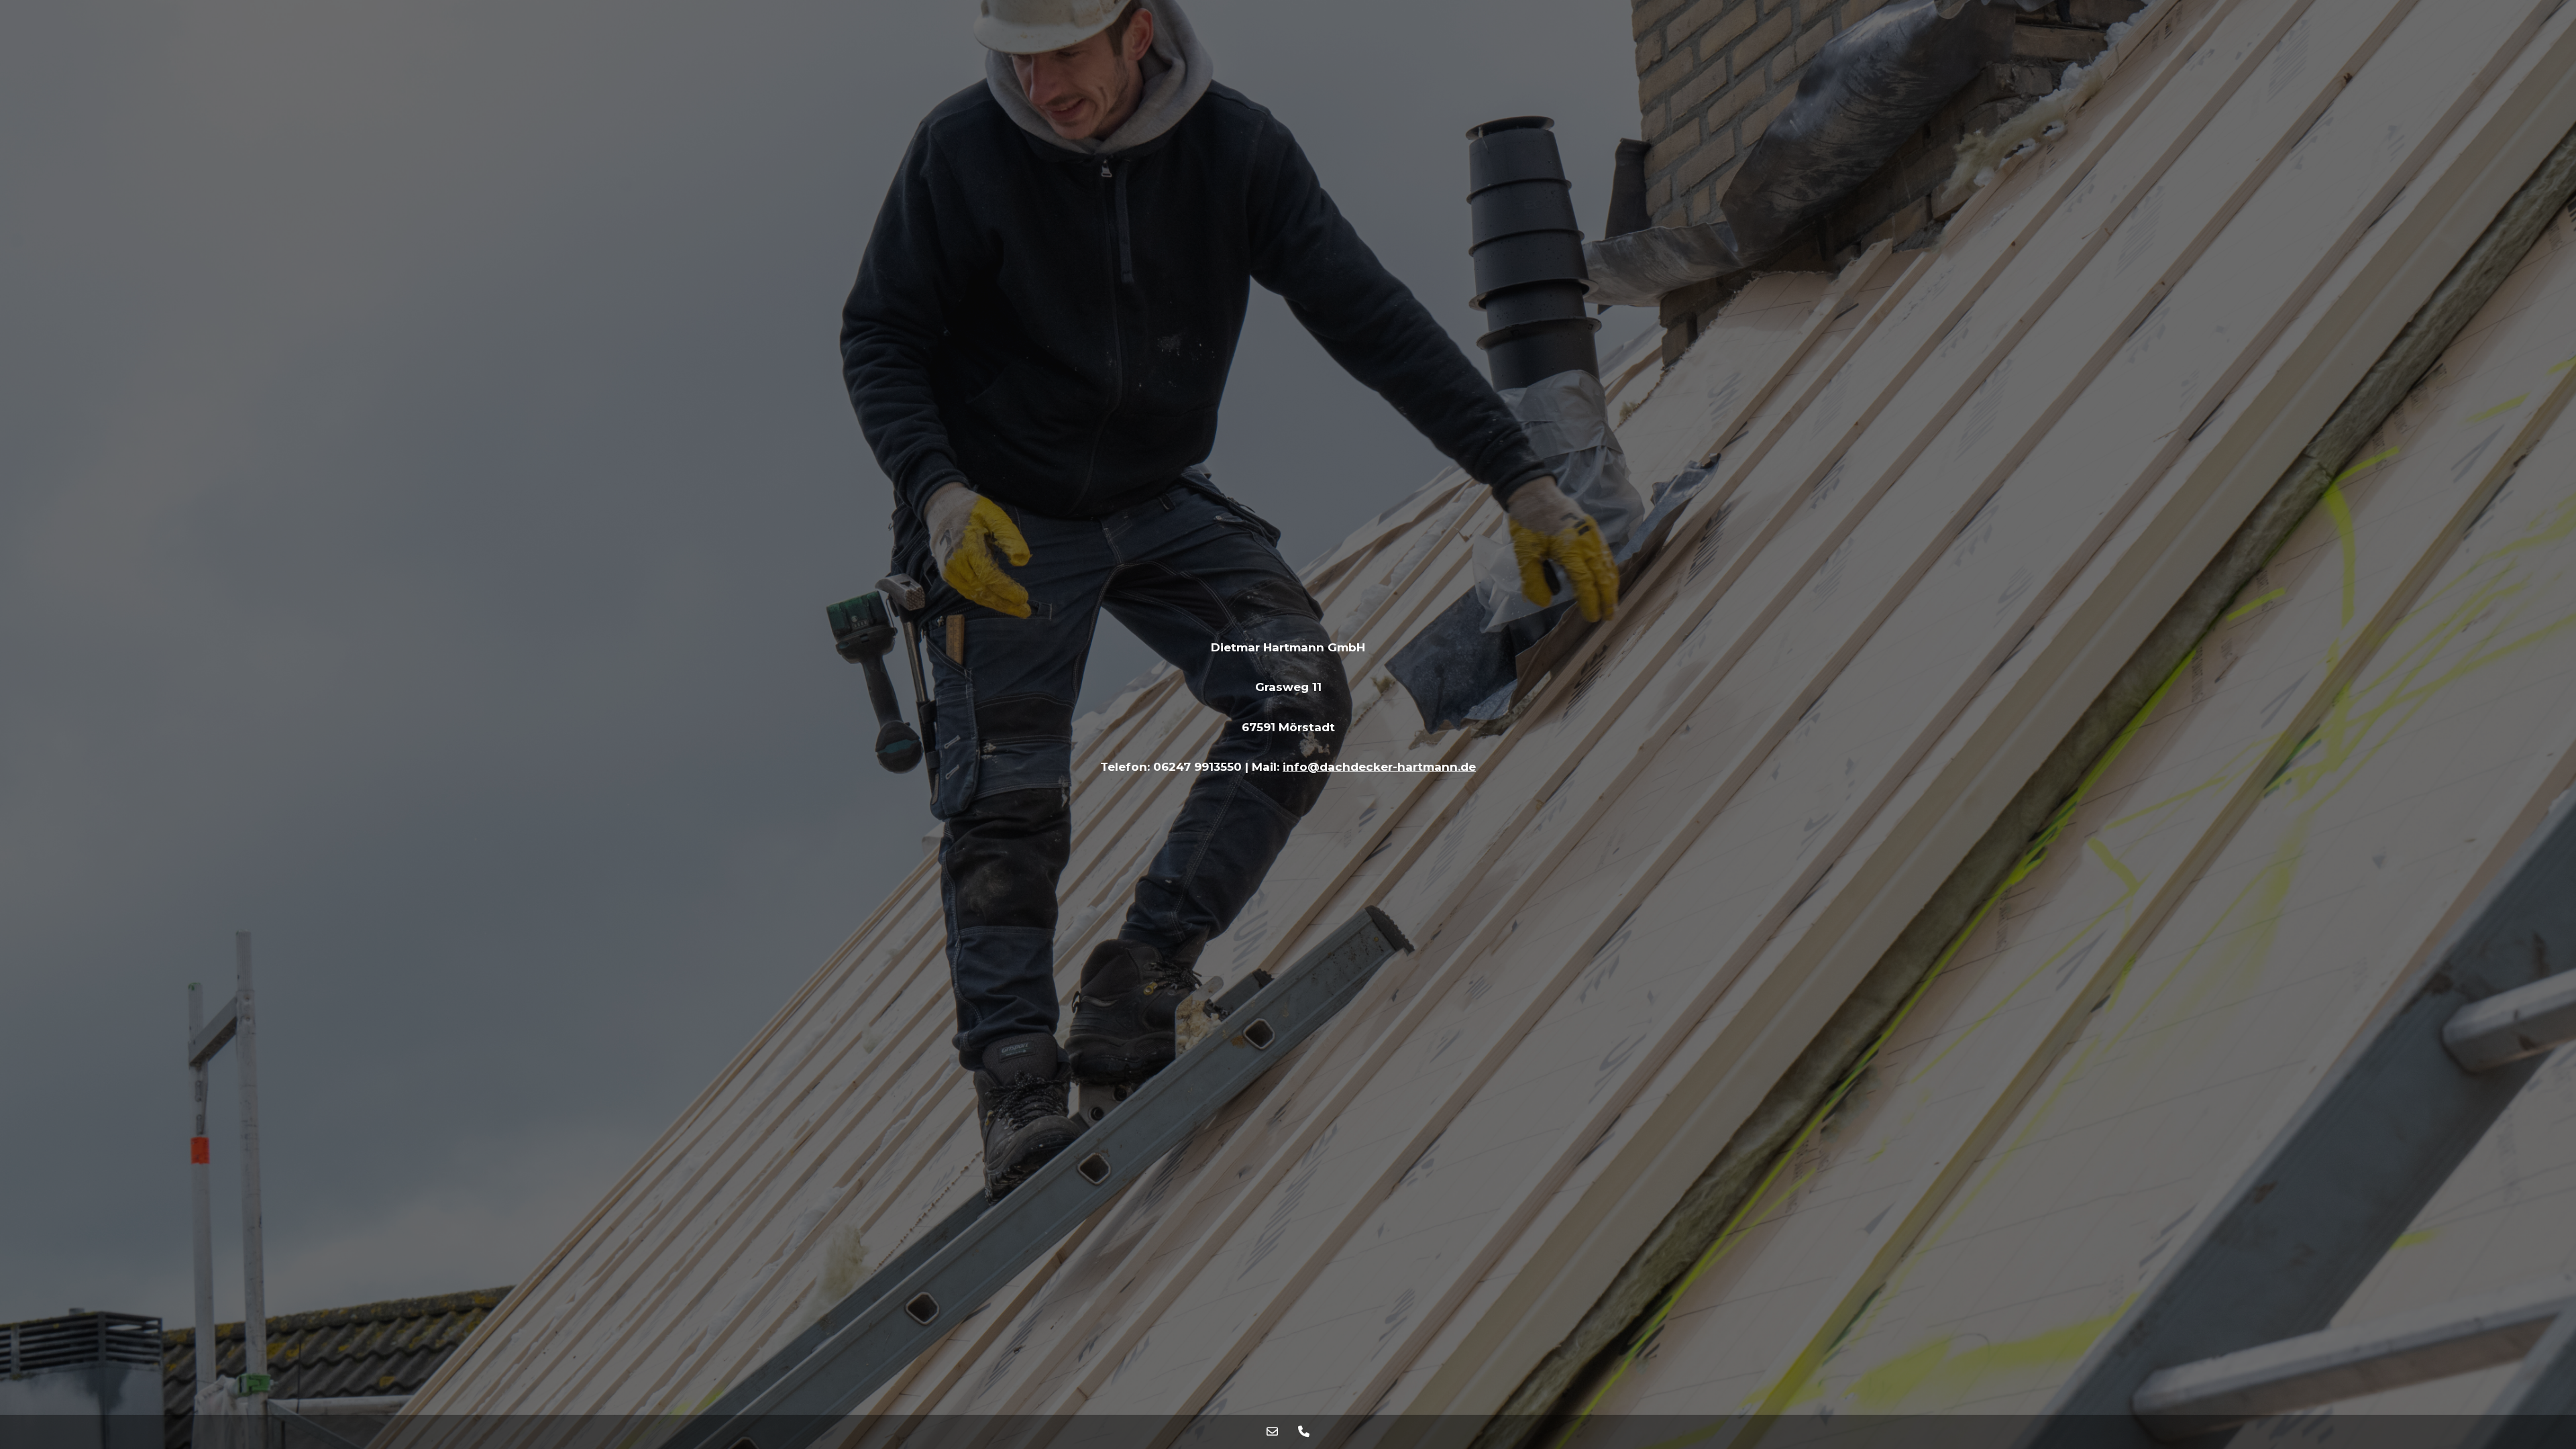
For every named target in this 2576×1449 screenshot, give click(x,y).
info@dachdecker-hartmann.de (1379, 767)
